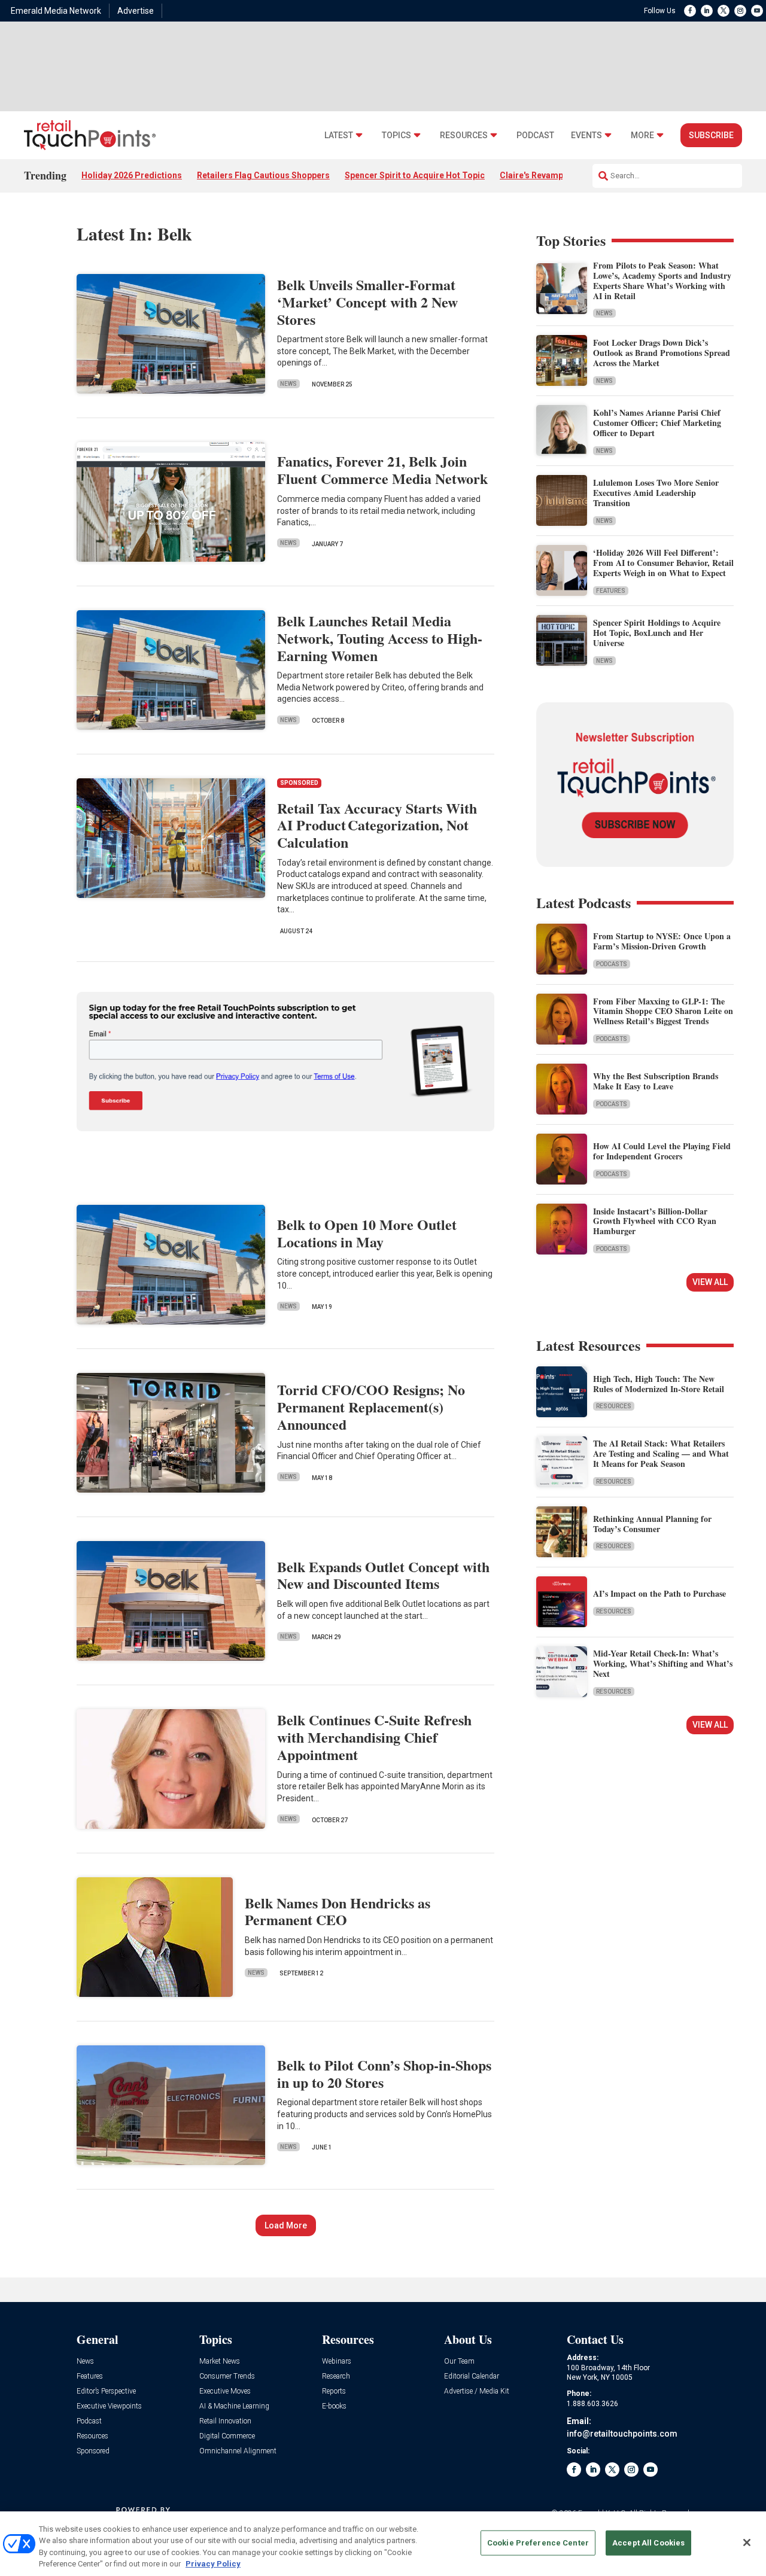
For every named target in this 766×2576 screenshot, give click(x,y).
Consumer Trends (227, 2376)
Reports (334, 2391)
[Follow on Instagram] (740, 11)
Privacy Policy (213, 2564)
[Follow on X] (724, 11)
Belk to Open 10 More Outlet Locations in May (367, 1233)
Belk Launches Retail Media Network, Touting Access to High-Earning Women (380, 638)
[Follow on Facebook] (690, 11)
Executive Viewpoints (109, 2406)
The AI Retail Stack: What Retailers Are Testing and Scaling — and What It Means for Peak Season (661, 1453)
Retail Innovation (225, 2421)
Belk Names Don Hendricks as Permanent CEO (338, 1911)
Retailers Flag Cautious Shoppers (263, 175)
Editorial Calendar (472, 2376)
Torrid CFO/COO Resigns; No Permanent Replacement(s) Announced (371, 1407)
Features (611, 591)
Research (336, 2376)
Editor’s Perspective (106, 2391)
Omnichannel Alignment (238, 2451)
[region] (383, 2544)
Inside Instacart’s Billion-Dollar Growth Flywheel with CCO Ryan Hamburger (655, 1221)
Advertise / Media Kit (477, 2391)
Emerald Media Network (56, 11)
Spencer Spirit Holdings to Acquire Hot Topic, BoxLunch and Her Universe (657, 633)
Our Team (459, 2362)
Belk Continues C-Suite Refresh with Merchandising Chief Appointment (374, 1737)
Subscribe (711, 135)
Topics (396, 136)
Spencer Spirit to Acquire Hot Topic (415, 175)
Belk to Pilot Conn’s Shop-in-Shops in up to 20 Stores (384, 2073)
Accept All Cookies (648, 2543)
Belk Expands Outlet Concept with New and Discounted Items (383, 1575)
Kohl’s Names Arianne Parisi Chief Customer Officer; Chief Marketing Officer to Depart (657, 423)
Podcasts (612, 964)
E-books (334, 2406)
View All (710, 1282)
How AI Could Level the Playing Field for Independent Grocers (662, 1151)
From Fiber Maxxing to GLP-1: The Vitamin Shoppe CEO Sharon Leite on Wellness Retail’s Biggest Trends (663, 1011)
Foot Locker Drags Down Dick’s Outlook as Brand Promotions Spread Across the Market (662, 353)
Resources (464, 136)
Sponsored (93, 2451)
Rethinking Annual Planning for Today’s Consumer (652, 1524)
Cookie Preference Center (538, 2543)
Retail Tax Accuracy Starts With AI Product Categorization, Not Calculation (377, 825)
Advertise (136, 11)
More (642, 136)
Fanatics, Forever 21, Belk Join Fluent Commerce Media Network (382, 470)
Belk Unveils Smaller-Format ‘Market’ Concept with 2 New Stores (367, 302)
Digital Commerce (227, 2436)
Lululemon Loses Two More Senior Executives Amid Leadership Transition (656, 493)
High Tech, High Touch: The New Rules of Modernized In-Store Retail (659, 1384)
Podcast (535, 136)
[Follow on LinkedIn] (707, 11)
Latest (339, 136)
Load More (286, 2225)
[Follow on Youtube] (757, 11)
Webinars (337, 2362)
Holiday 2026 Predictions (132, 175)
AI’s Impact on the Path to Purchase (659, 1593)
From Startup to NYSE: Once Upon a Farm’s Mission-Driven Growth (662, 941)
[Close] (747, 2542)
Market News (220, 2362)
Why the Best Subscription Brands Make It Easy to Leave (656, 1081)
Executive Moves (225, 2391)
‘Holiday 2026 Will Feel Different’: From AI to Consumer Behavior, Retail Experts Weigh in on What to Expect (663, 563)
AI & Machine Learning (234, 2406)
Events (586, 136)
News (288, 384)
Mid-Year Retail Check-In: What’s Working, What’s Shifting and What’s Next (663, 1663)
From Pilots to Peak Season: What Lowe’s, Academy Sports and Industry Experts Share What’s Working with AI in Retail (662, 280)
